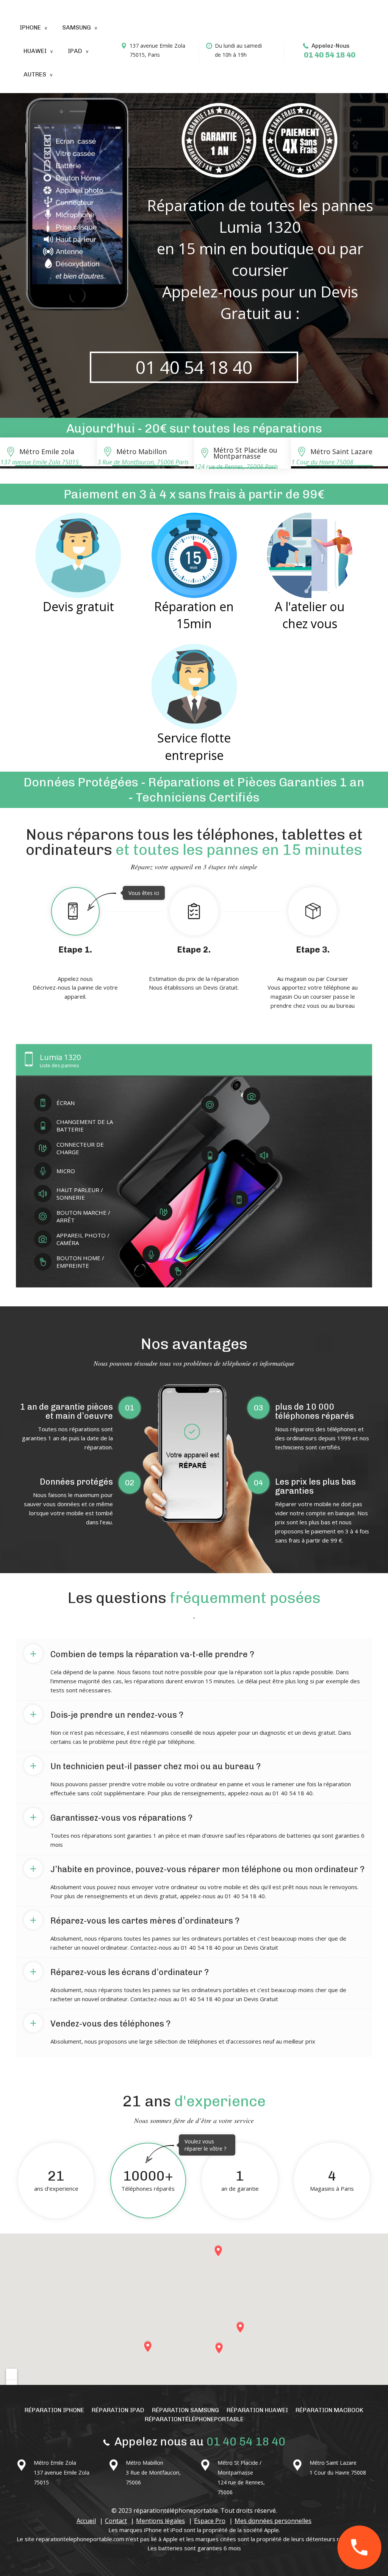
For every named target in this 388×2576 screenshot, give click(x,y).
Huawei (35, 51)
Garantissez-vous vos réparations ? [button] (111, 1816)
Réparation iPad (118, 2410)
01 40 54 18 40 (330, 55)
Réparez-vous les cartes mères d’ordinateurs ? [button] (135, 1919)
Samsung (77, 27)
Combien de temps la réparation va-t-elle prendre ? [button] (142, 1653)
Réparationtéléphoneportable (194, 2419)
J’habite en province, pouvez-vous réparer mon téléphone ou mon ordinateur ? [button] (197, 1868)
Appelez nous (84, 945)
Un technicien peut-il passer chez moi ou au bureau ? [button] (145, 1765)
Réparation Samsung (185, 2410)
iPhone (30, 27)
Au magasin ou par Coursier (313, 977)
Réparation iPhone (54, 2410)
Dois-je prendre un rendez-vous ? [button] (106, 1714)
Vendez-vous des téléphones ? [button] (100, 2022)
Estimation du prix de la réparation (194, 968)
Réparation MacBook (329, 2410)
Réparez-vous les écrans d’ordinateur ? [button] (119, 1971)
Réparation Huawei (257, 2410)
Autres (35, 74)
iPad (75, 51)
